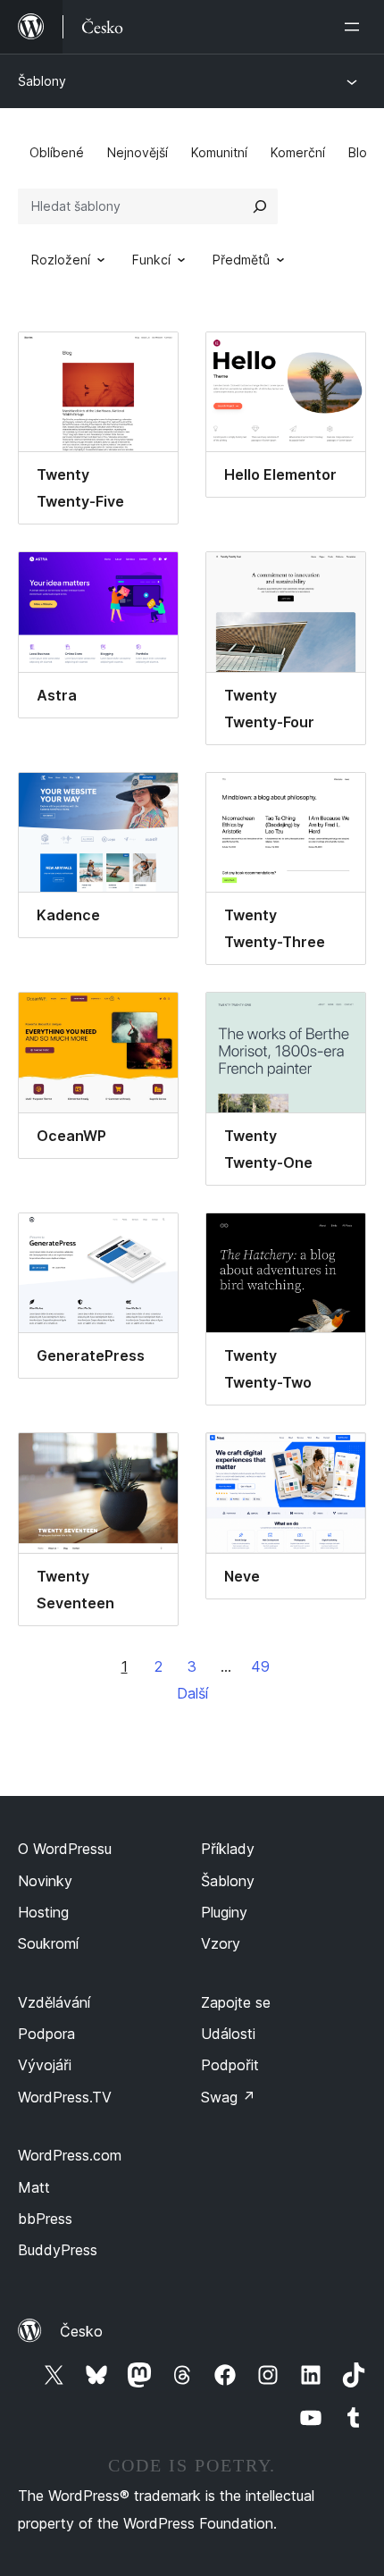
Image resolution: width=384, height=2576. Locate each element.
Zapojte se (236, 2002)
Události (228, 2034)
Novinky (45, 1881)
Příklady (228, 1849)
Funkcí (151, 260)
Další (192, 1693)
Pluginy (224, 1912)
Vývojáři (45, 2065)
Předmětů (241, 260)
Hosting (43, 1912)
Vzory (221, 1943)
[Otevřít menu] (355, 27)
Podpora (46, 2034)
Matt (34, 2187)
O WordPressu (65, 1849)
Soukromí (48, 1943)
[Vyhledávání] (260, 206)
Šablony (42, 81)
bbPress (45, 2219)
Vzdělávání (54, 2002)
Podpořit (230, 2065)
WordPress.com (70, 2155)
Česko (81, 2331)
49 (260, 1666)
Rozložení (61, 260)
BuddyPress (58, 2250)
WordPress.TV (65, 2097)
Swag (228, 2097)
